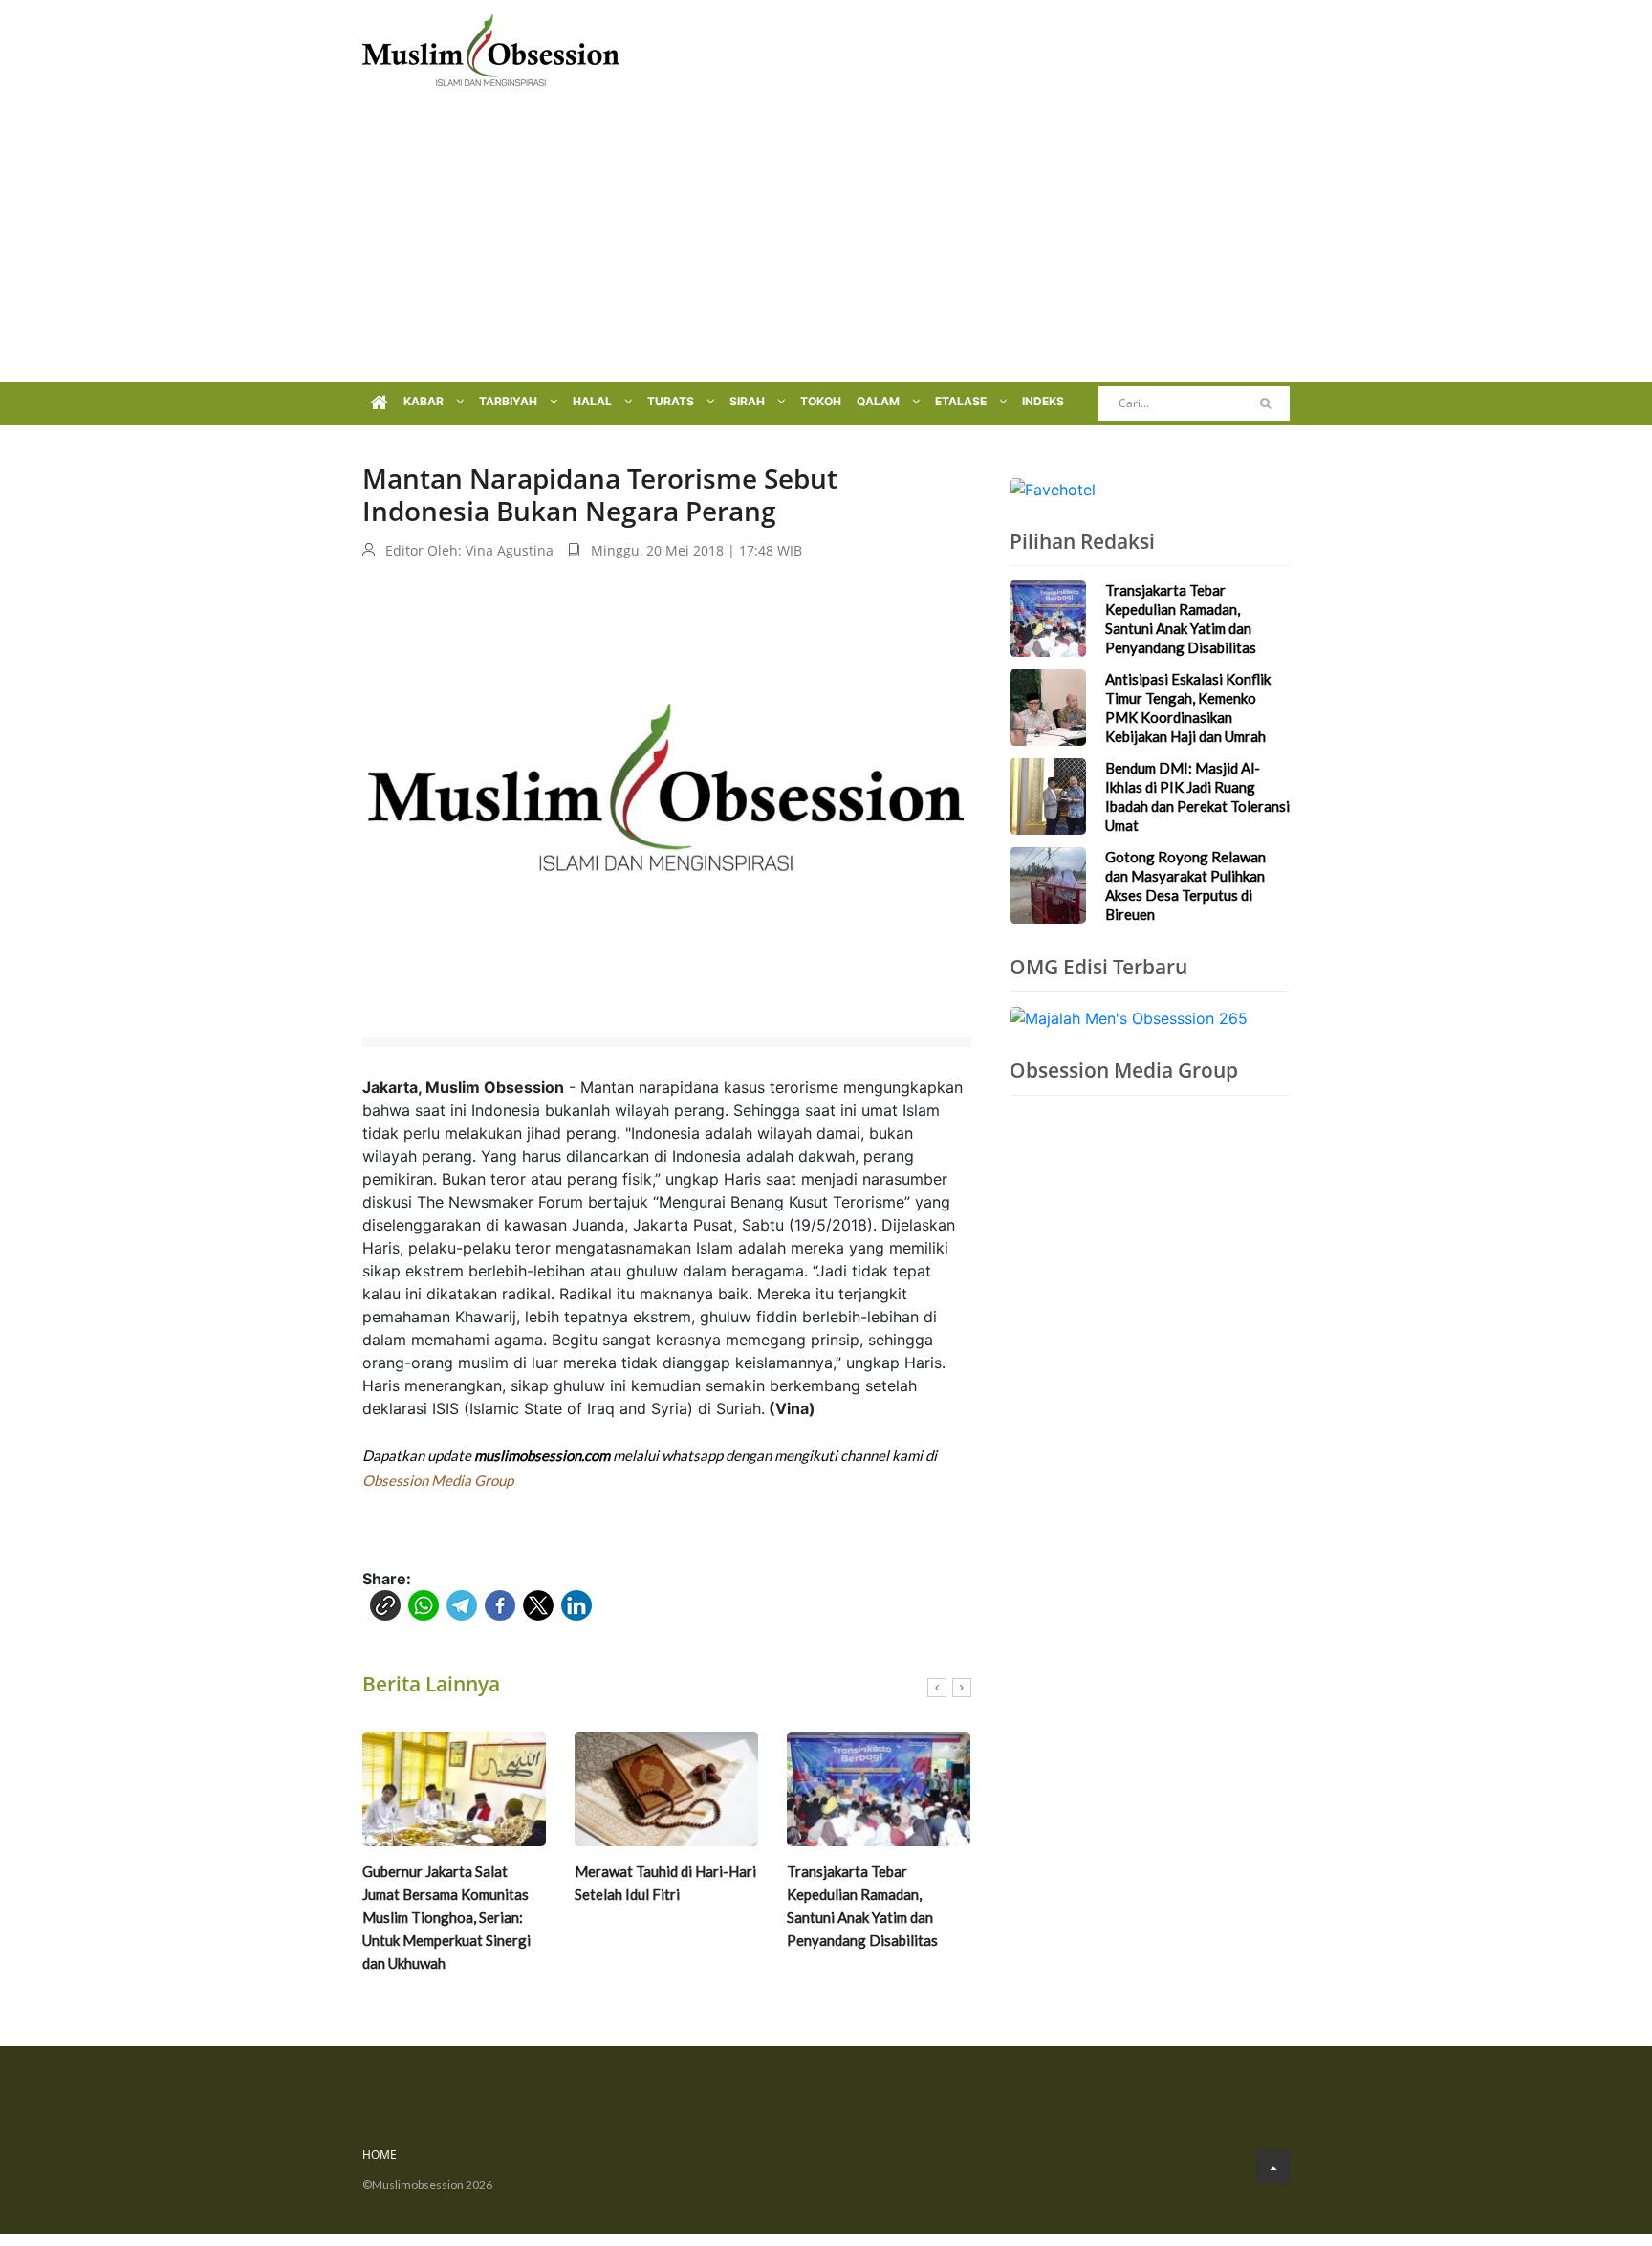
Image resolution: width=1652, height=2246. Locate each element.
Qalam (880, 401)
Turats (672, 401)
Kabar (425, 401)
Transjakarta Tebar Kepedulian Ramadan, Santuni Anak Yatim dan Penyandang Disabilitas (862, 1906)
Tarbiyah (510, 401)
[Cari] (1265, 403)
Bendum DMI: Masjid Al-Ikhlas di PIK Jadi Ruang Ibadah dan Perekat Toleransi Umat (1197, 796)
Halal (594, 401)
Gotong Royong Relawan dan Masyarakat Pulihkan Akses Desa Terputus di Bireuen (1185, 885)
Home (380, 2155)
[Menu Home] (379, 403)
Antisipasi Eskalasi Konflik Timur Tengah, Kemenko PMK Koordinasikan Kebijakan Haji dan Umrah (1188, 708)
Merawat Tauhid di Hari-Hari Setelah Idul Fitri (665, 1883)
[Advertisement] (826, 239)
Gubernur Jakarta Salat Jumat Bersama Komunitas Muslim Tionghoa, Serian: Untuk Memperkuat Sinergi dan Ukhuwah (446, 1917)
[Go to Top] (1273, 2167)
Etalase (962, 401)
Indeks (1043, 401)
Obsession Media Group (438, 1480)
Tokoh (821, 401)
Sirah (749, 401)
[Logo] (490, 48)
